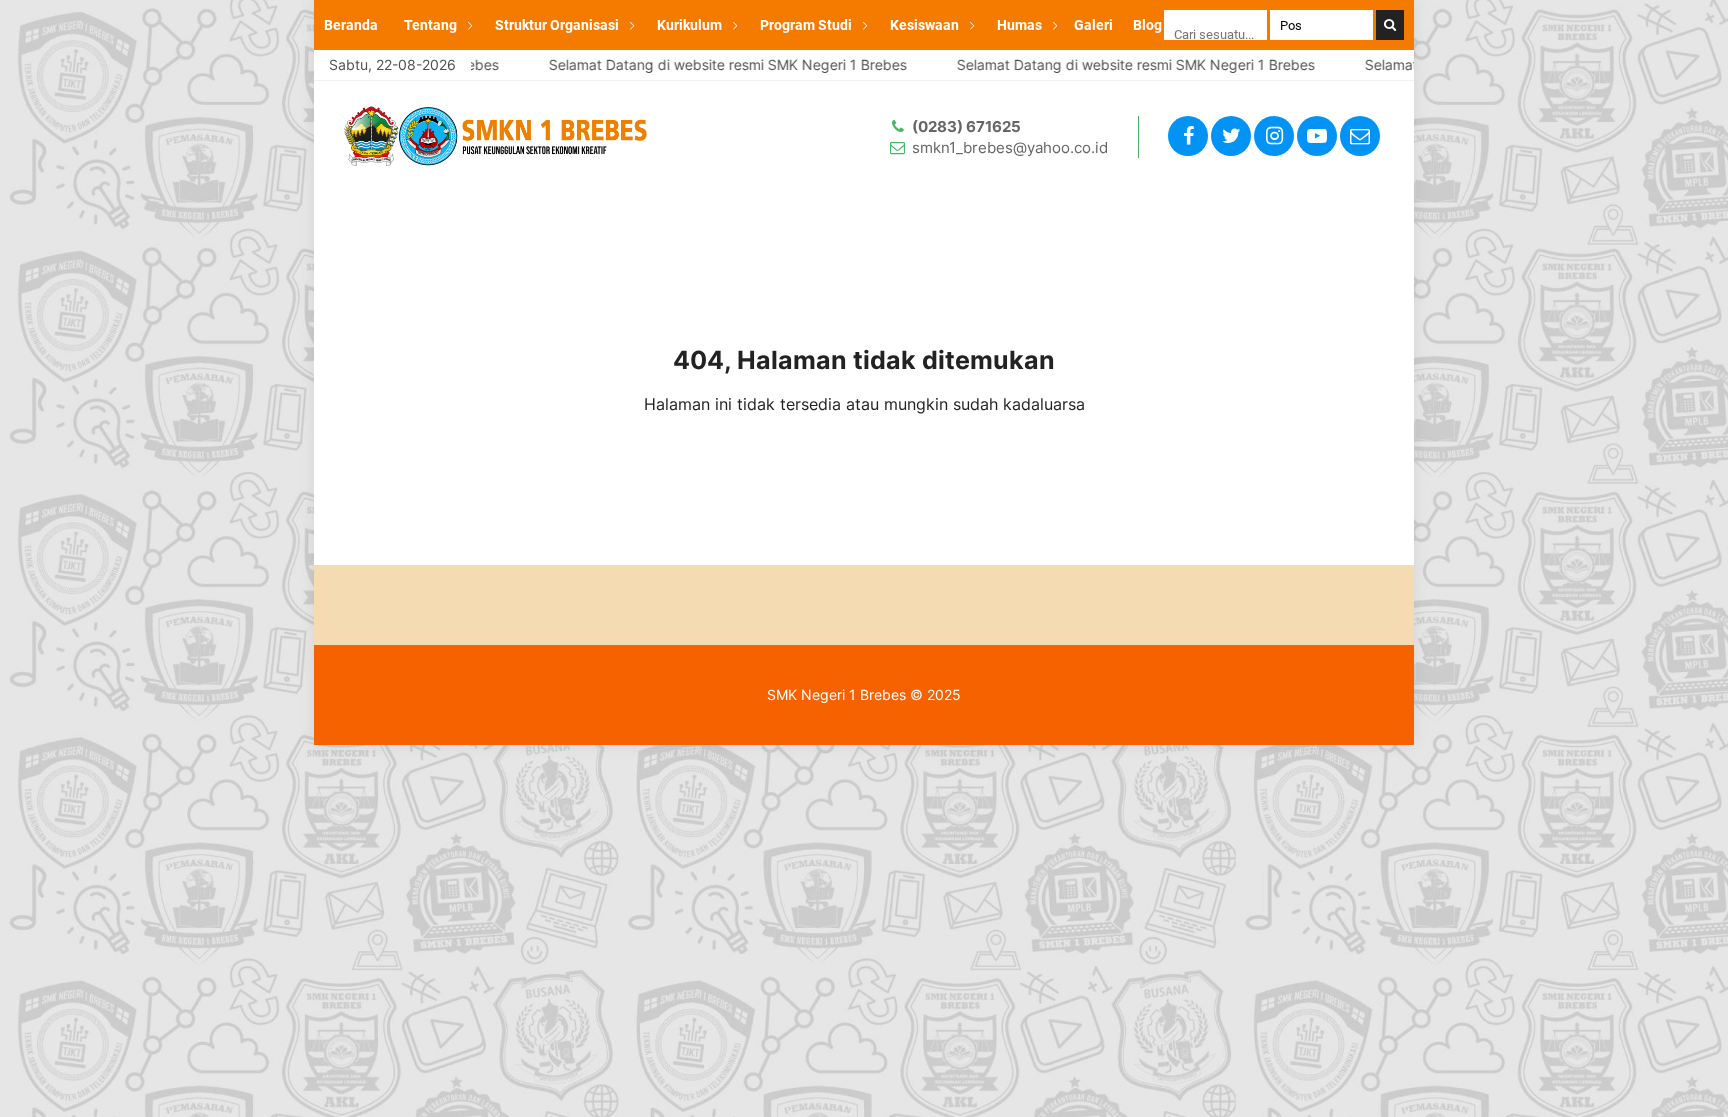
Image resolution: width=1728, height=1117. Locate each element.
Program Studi (806, 25)
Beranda (351, 25)
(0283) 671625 (966, 126)
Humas (1019, 25)
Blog (1147, 25)
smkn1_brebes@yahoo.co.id (1010, 147)
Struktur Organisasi (557, 25)
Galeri (1093, 25)
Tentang (430, 25)
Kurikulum (689, 25)
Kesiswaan (924, 25)
